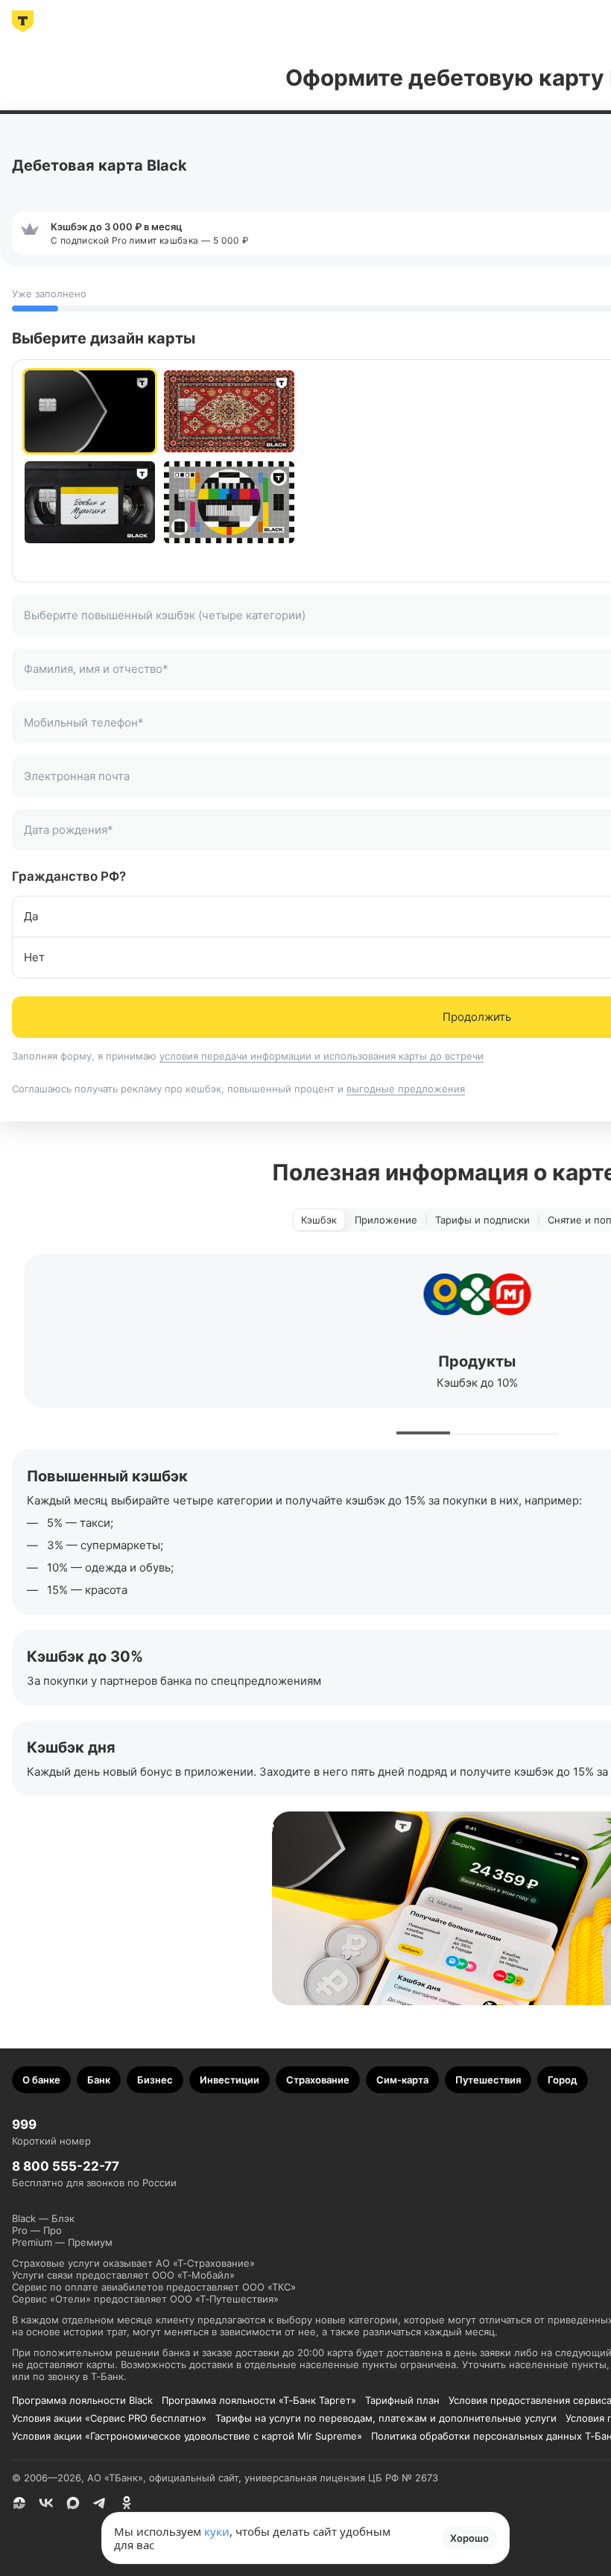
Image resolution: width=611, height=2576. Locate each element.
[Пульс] (19, 2503)
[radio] (90, 411)
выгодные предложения (406, 1089)
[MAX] (73, 2503)
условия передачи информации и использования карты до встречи (322, 1056)
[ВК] (46, 2503)
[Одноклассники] (127, 2503)
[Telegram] (100, 2503)
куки (217, 2531)
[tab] (319, 1220)
